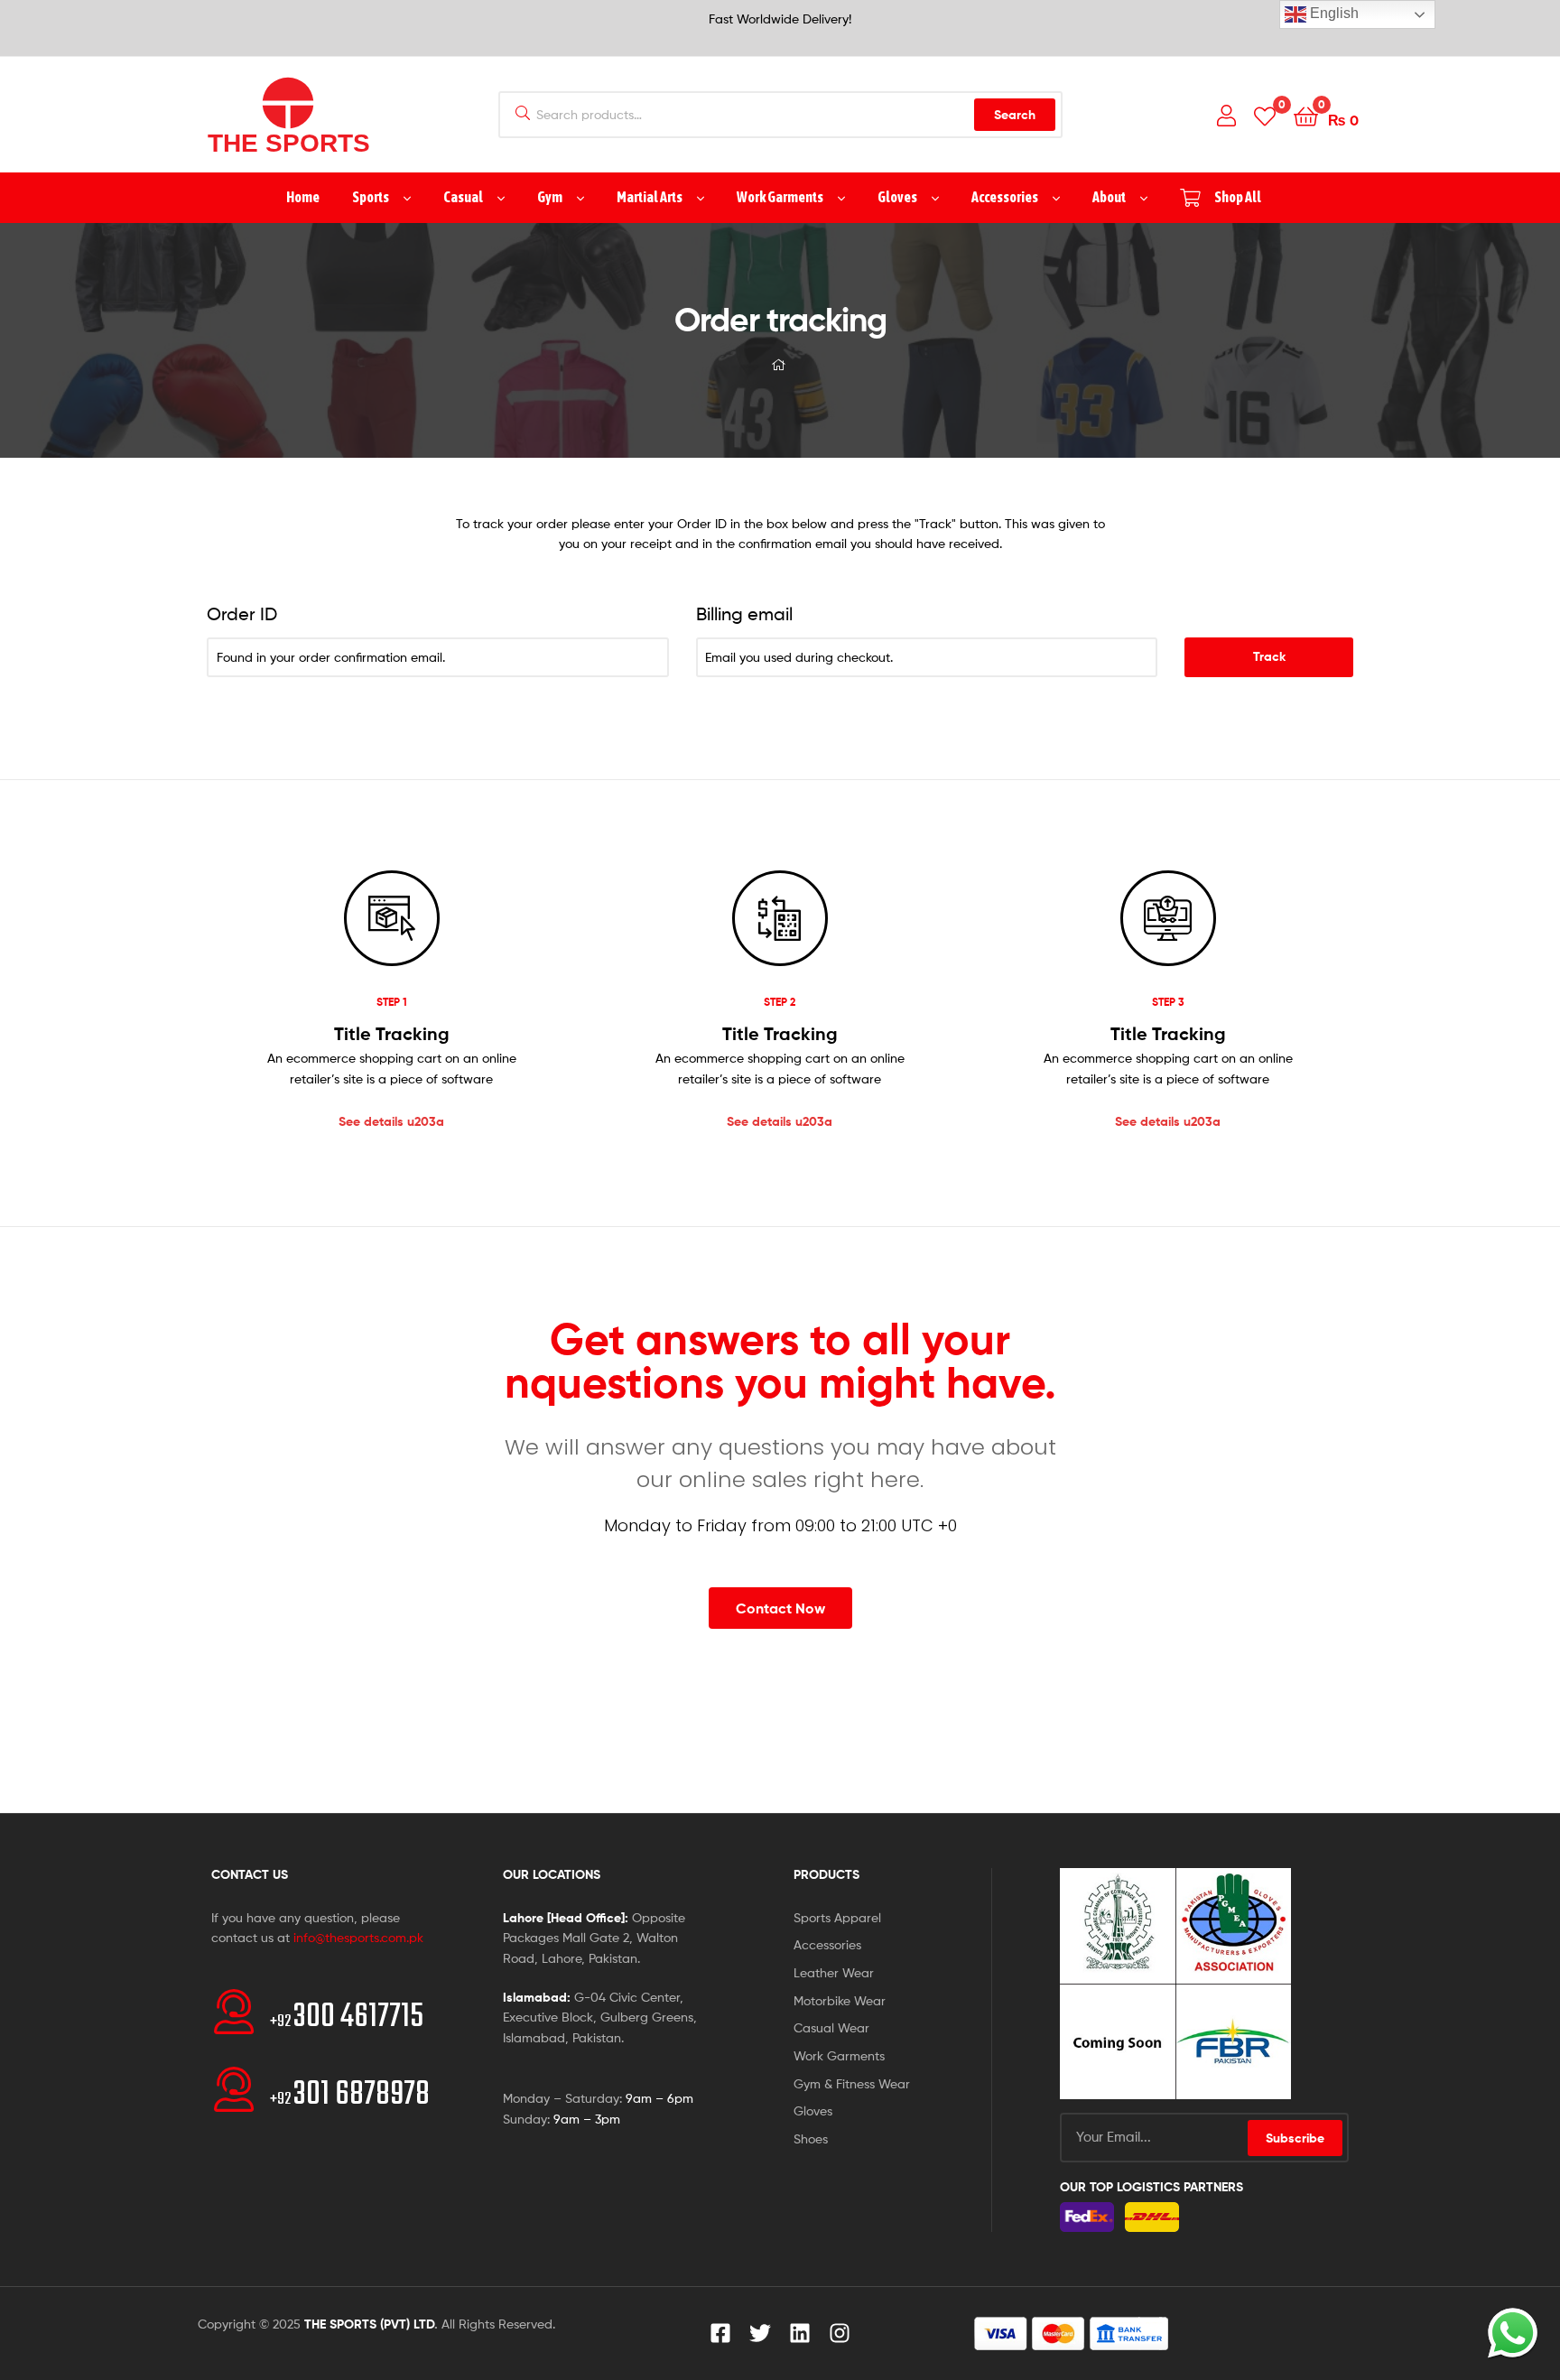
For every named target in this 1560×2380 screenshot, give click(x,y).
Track (1269, 656)
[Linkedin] (800, 2333)
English (1332, 13)
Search (1015, 115)
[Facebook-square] (720, 2333)
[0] (1265, 115)
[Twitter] (760, 2333)
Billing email (744, 614)
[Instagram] (840, 2333)
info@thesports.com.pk (358, 1937)
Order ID (242, 614)
